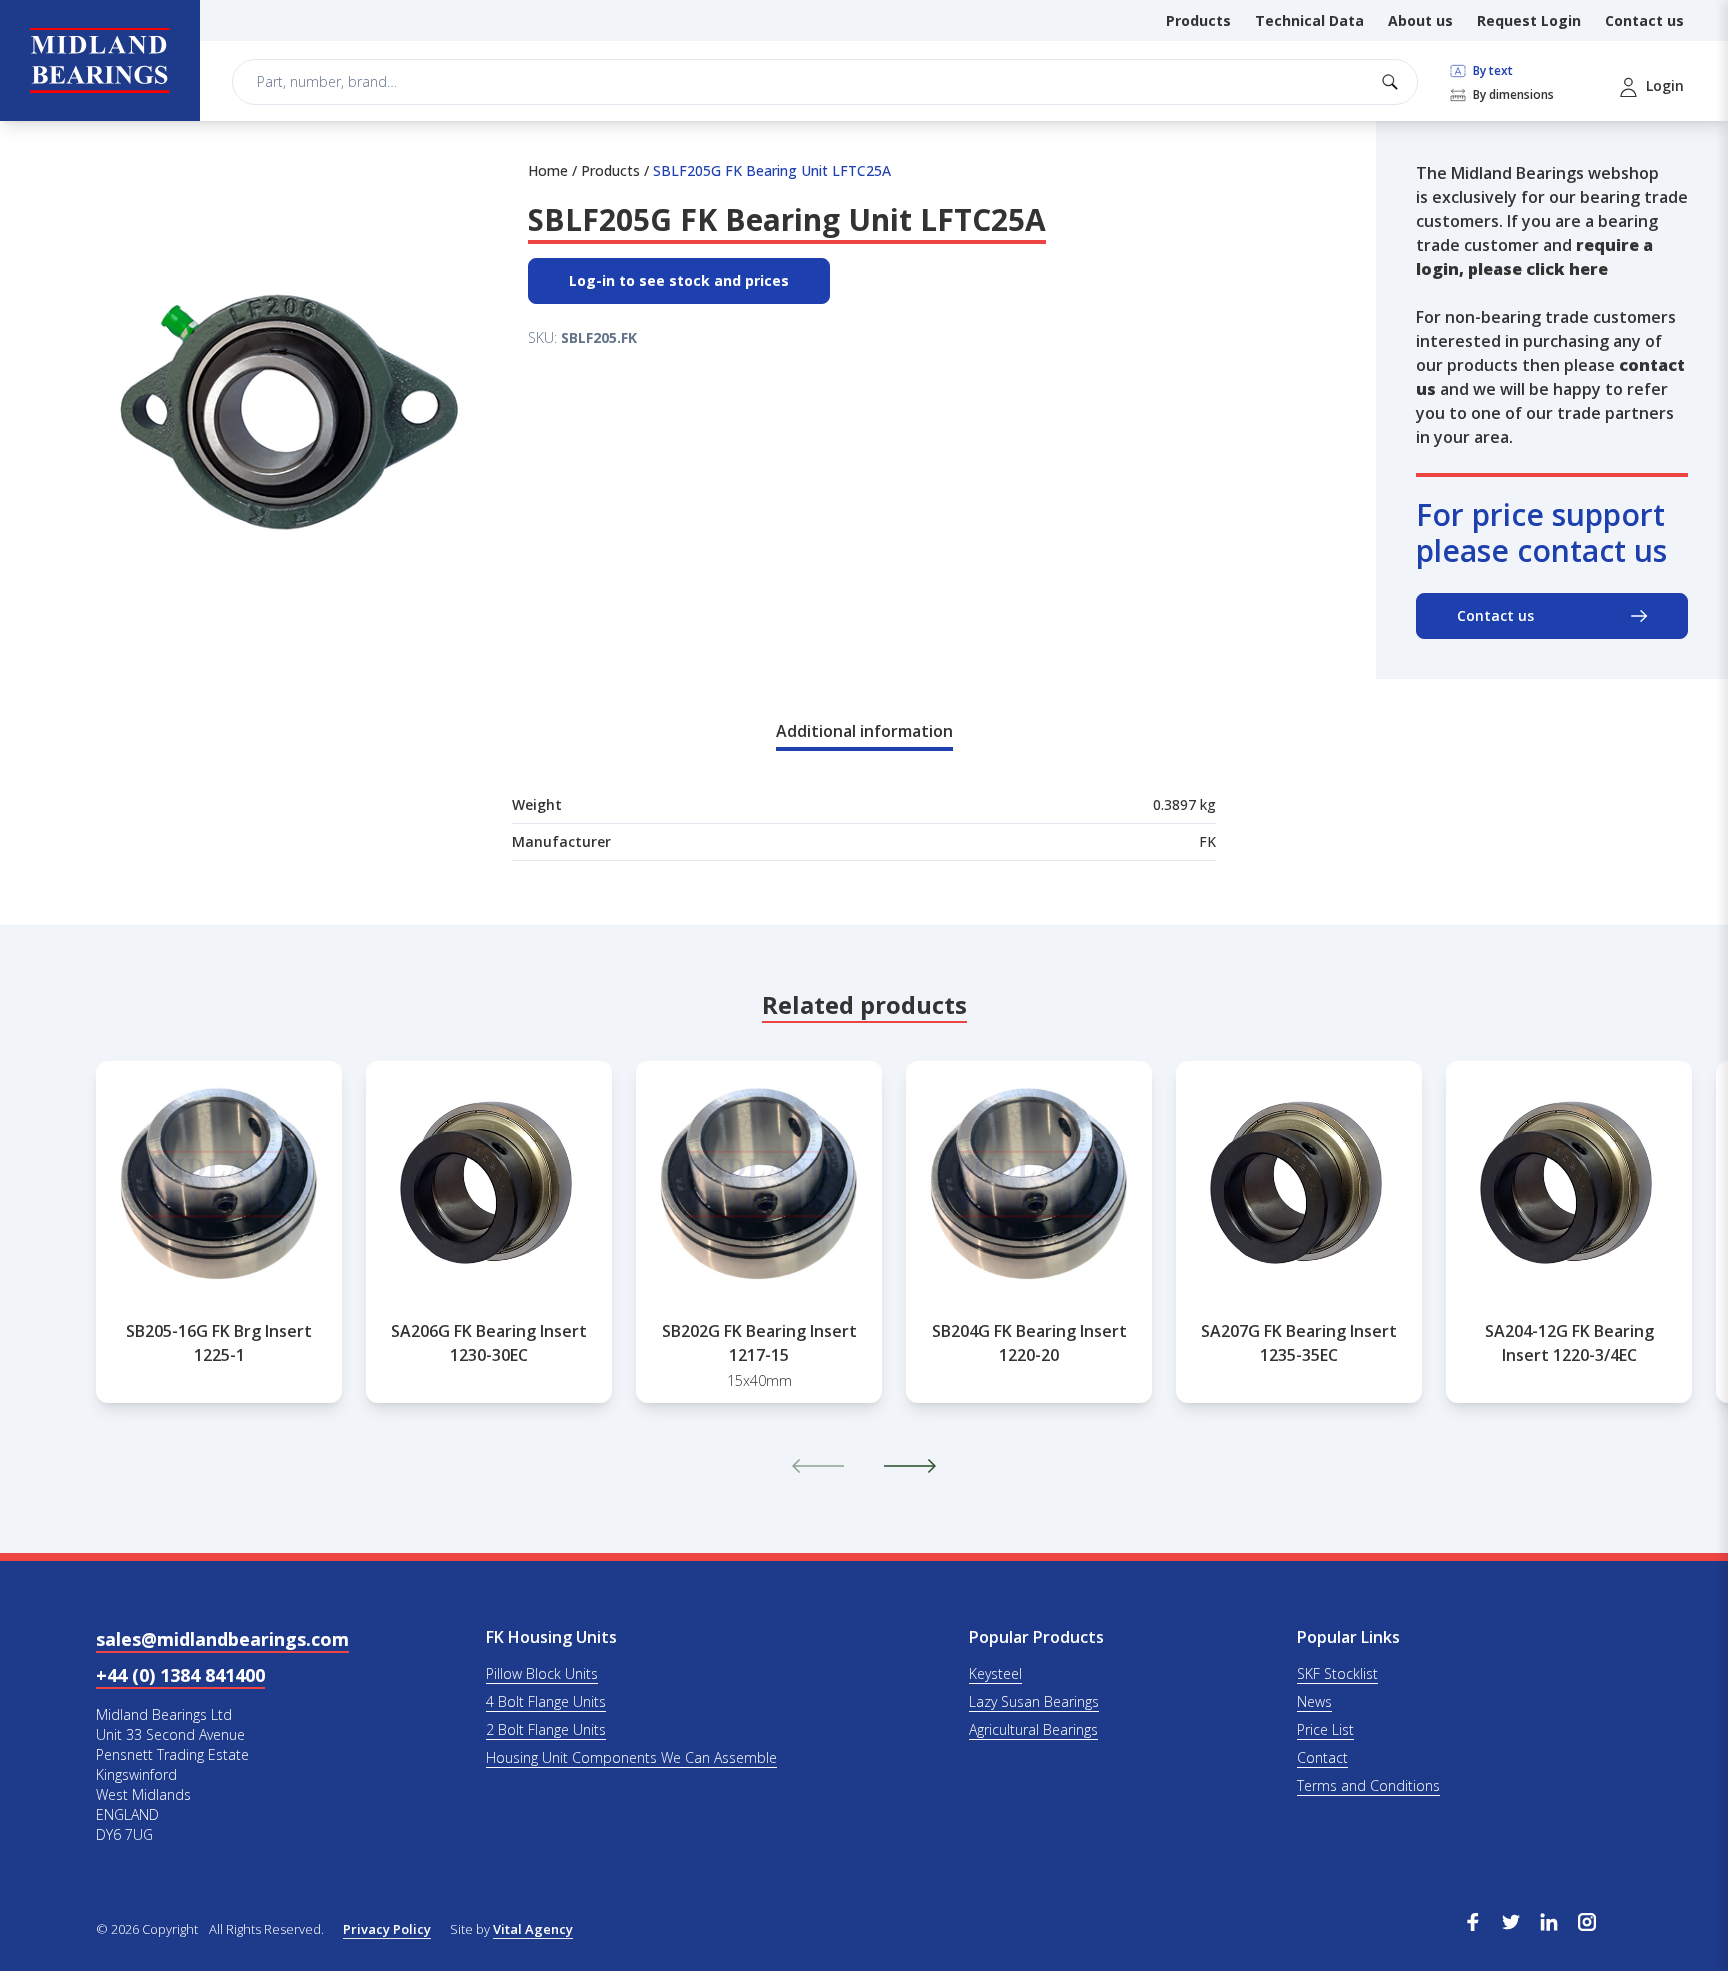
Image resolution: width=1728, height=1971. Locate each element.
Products (1198, 20)
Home (548, 170)
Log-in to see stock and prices (679, 280)
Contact (1322, 1757)
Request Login (1529, 20)
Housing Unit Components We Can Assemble (631, 1757)
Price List (1325, 1729)
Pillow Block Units (542, 1673)
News (1314, 1701)
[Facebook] (1473, 1920)
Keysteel (995, 1673)
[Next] (910, 1466)
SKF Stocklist (1337, 1673)
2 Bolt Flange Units (546, 1729)
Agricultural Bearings (1033, 1729)
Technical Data (1309, 20)
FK (1207, 841)
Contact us (1644, 20)
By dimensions (1512, 95)
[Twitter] (1511, 1920)
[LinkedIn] (1549, 1920)
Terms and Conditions (1368, 1785)
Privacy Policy (387, 1929)
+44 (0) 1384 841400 (180, 1675)
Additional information (864, 731)
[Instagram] (1587, 1920)
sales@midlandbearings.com (222, 1639)
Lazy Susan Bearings (1034, 1701)
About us (1420, 20)
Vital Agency (533, 1929)
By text (1491, 71)
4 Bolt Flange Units (546, 1701)
